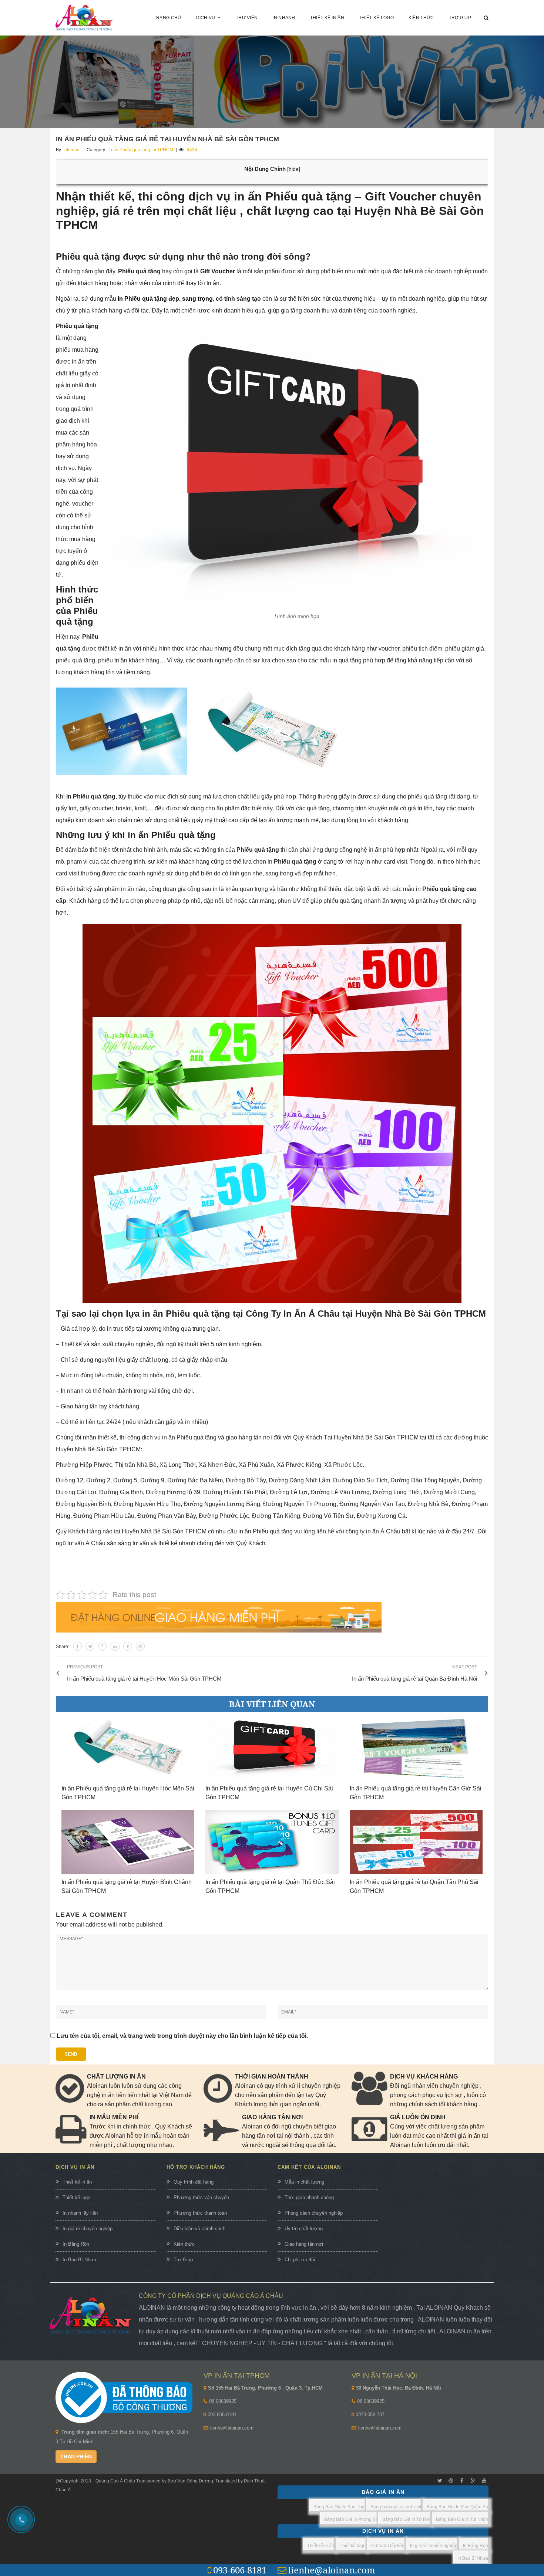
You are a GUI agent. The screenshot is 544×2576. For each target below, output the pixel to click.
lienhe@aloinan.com (232, 2428)
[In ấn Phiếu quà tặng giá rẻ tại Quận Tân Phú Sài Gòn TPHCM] (416, 1842)
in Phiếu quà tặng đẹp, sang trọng (165, 299)
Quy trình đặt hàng (194, 2182)
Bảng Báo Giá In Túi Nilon (462, 2519)
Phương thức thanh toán (200, 2213)
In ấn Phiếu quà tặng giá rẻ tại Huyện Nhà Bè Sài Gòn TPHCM (167, 139)
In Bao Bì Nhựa (79, 2260)
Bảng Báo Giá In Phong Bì (350, 2519)
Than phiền (76, 2457)
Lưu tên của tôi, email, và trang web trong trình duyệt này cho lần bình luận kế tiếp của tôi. (182, 2036)
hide (294, 169)
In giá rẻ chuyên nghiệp (88, 2229)
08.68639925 (223, 2401)
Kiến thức (184, 2244)
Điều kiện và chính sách (199, 2229)
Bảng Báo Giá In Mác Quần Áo (457, 2507)
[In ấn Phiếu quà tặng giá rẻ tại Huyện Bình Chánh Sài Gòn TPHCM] (128, 1842)
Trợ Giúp (183, 2260)
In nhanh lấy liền (80, 2213)
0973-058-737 (370, 2415)
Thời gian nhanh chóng (309, 2197)
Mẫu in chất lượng (304, 2182)
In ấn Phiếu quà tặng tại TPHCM (141, 150)
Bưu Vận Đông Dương (190, 2481)
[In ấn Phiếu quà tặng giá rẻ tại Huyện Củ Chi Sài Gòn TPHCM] (272, 1748)
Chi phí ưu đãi (300, 2260)
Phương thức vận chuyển (201, 2197)
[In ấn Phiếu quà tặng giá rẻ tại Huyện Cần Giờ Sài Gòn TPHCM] (416, 1748)
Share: (63, 1647)
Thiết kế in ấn (77, 2182)
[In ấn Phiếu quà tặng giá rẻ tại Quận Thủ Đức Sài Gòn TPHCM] (272, 1842)
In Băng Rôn (76, 2244)
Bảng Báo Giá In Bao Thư (339, 2507)
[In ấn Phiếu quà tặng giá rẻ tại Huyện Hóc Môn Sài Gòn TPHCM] (128, 1748)
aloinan (72, 150)
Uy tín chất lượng (304, 2229)
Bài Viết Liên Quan (272, 1704)
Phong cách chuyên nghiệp (314, 2213)
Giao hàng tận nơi (304, 2244)
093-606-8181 (222, 2415)
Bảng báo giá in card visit (396, 2507)
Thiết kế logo (76, 2197)
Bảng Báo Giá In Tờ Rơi (406, 2519)
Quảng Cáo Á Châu (115, 2481)
